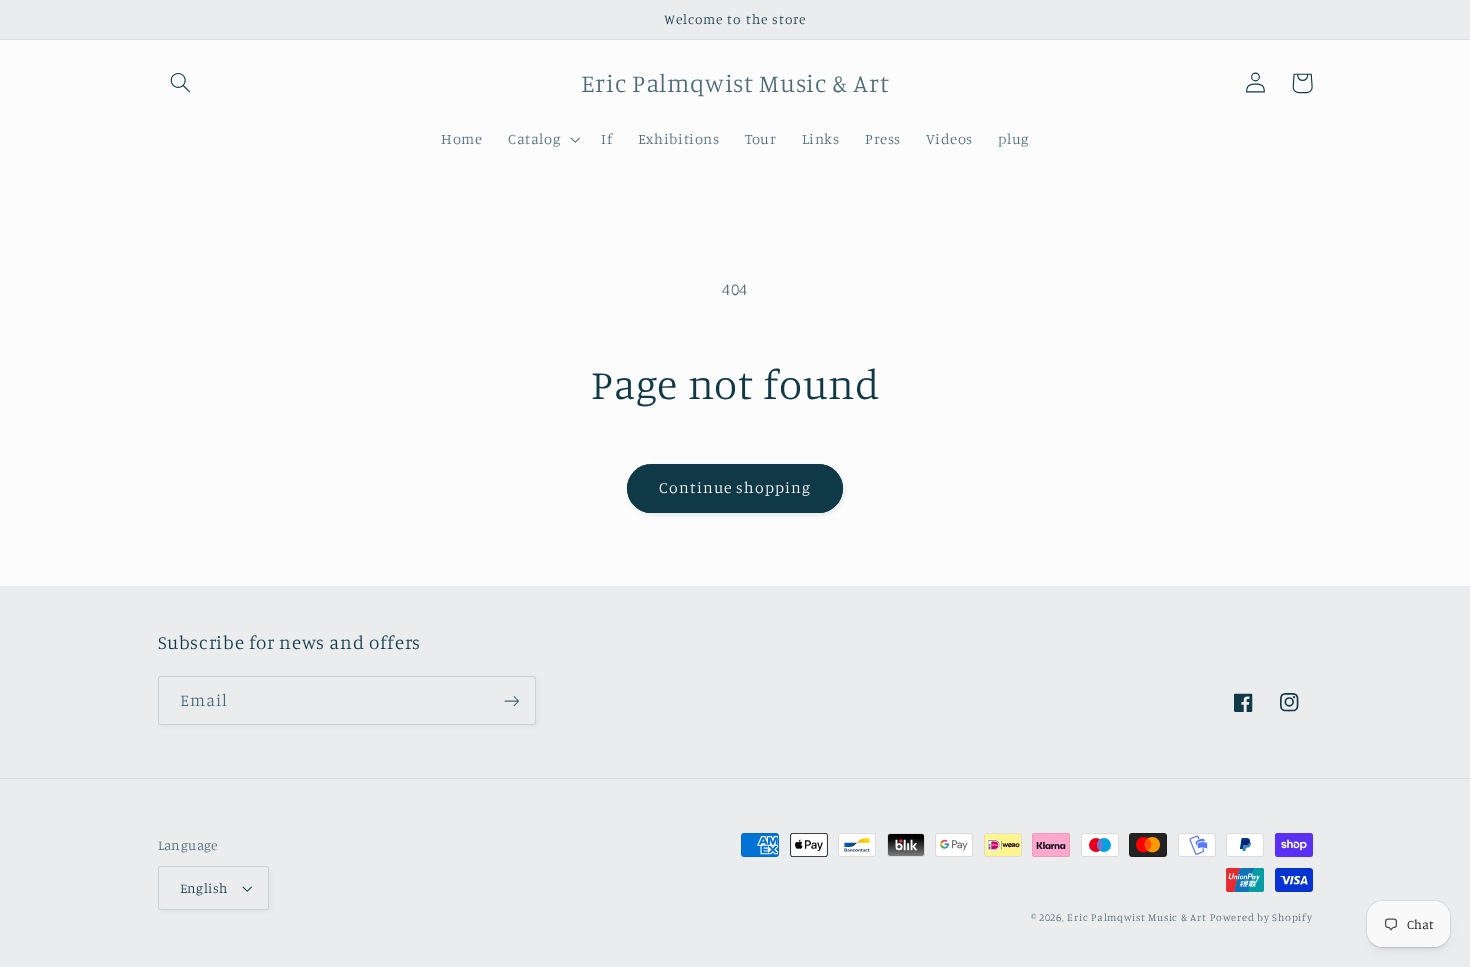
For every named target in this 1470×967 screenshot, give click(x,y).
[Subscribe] (511, 700)
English (204, 888)
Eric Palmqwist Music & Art (1136, 917)
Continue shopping (735, 487)
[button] (181, 83)
